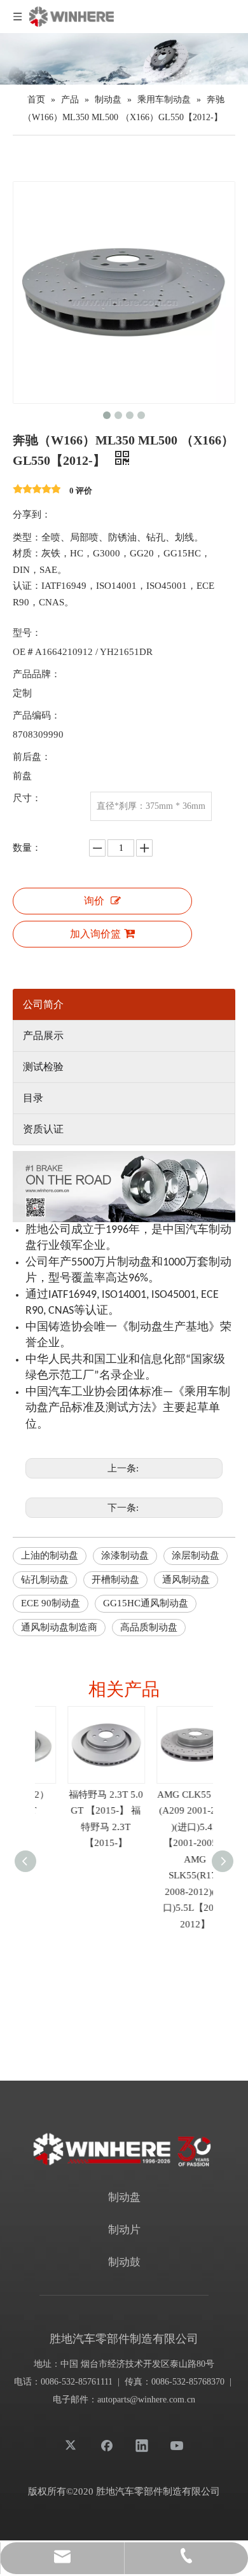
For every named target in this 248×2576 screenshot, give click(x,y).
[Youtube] (177, 2445)
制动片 (124, 2230)
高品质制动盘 (149, 1627)
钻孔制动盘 (45, 1580)
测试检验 (43, 1067)
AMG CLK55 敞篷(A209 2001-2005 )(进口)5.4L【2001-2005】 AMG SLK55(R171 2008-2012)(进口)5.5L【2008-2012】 (169, 1859)
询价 (94, 901)
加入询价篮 (95, 934)
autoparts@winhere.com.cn (146, 2400)
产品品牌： (37, 674)
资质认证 (43, 1129)
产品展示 (43, 1036)
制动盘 (124, 2197)
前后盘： (32, 757)
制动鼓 (124, 2262)
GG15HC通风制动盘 (146, 1603)
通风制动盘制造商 (59, 1627)
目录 (33, 1098)
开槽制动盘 (115, 1580)
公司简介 (43, 1004)
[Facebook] (107, 2445)
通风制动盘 (186, 1580)
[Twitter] (72, 2445)
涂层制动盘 (196, 1555)
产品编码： (37, 715)
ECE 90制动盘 (51, 1603)
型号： (27, 633)
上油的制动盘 (50, 1555)
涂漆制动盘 (125, 1555)
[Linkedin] (142, 2445)
